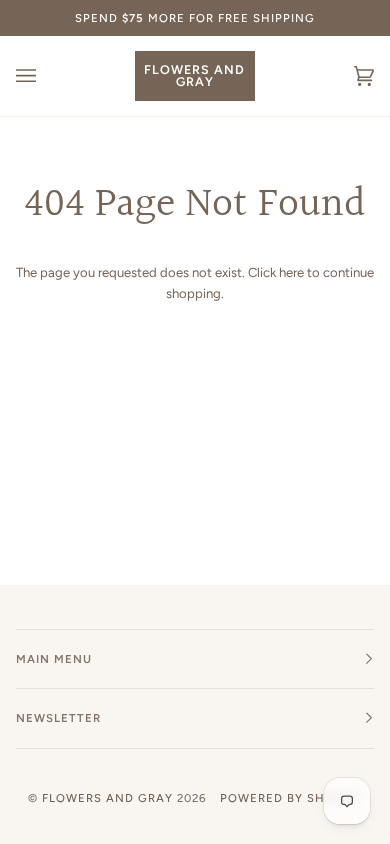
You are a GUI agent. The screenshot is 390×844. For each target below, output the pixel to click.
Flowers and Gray (107, 798)
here (291, 272)
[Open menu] (46, 76)
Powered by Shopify (291, 798)
